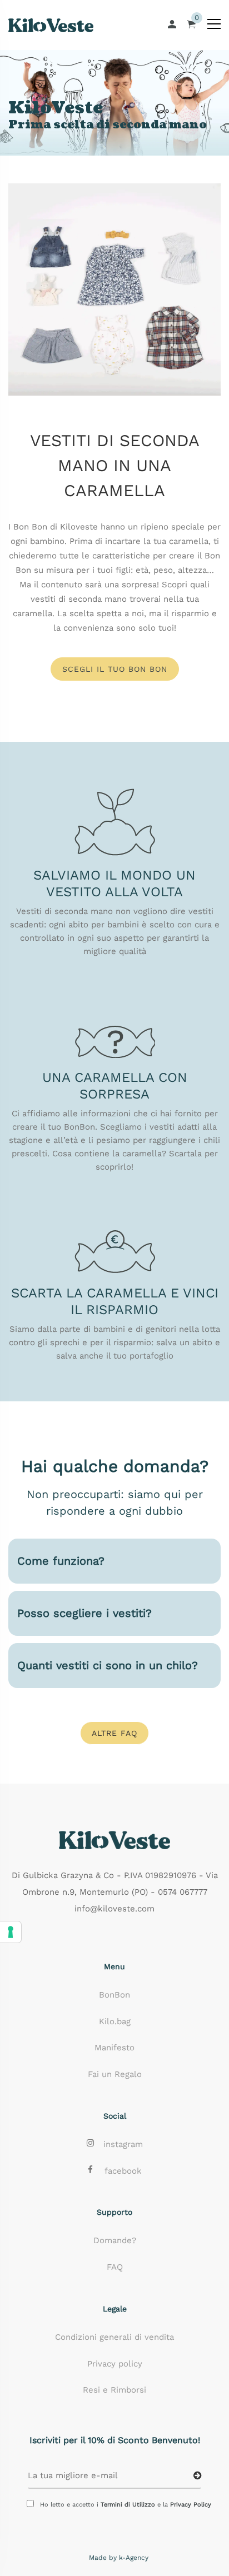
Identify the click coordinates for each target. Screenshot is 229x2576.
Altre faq (114, 1733)
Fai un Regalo (115, 2074)
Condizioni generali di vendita (114, 2337)
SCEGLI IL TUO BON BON (115, 669)
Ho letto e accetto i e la (126, 2505)
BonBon (114, 1995)
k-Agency (134, 2558)
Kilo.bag (115, 2021)
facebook (123, 2171)
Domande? (115, 2240)
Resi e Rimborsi (114, 2390)
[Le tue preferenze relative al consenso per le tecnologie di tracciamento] (11, 1932)
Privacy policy (115, 2364)
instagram (123, 2144)
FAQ (115, 2267)
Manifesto (114, 2048)
